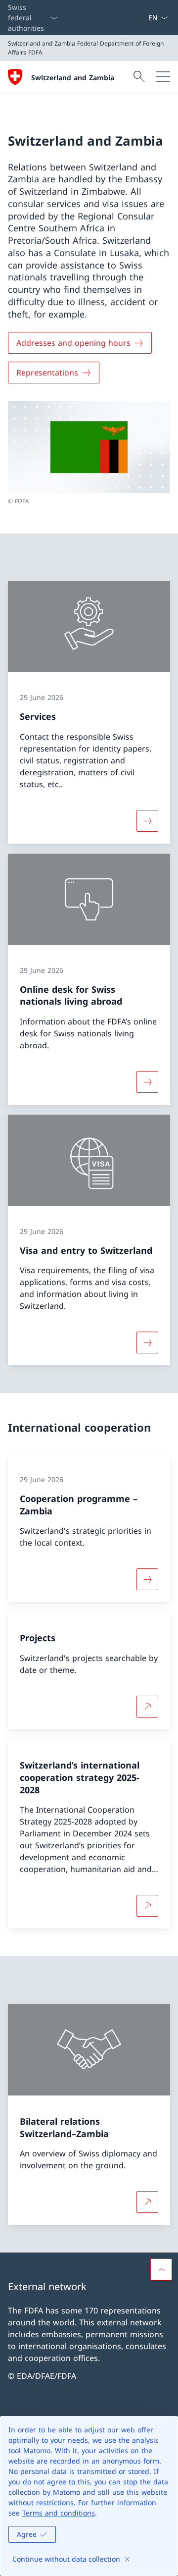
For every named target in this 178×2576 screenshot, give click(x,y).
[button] (161, 2269)
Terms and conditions (59, 2513)
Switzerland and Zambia (73, 78)
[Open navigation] (163, 77)
